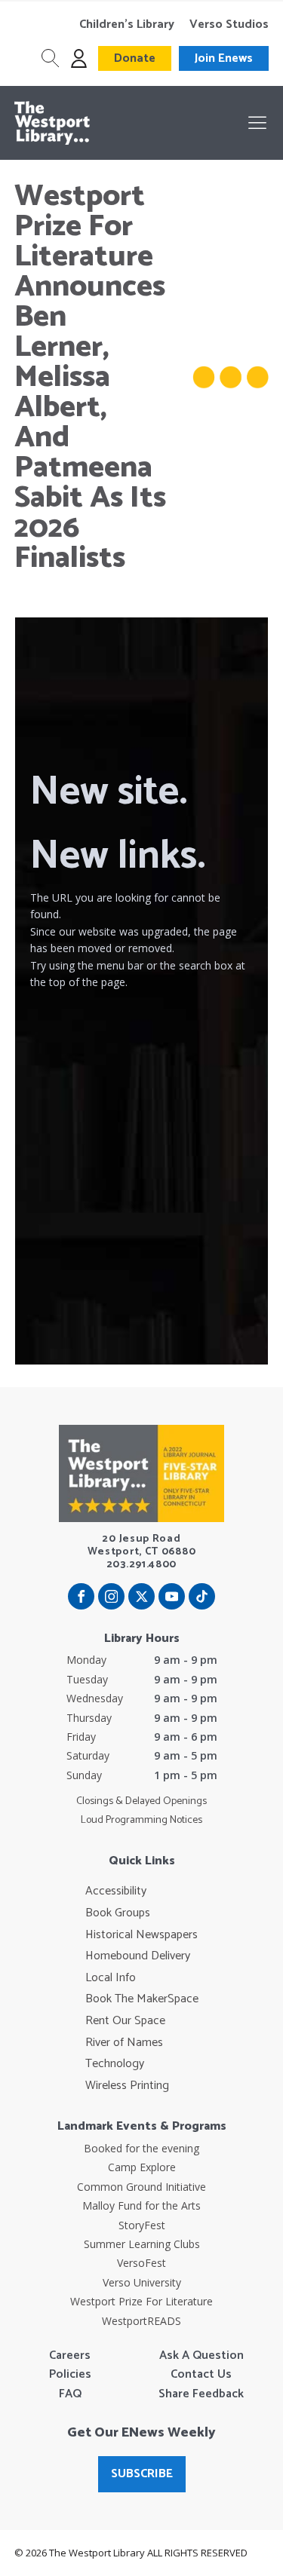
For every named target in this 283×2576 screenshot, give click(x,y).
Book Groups (118, 1913)
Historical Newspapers (141, 1935)
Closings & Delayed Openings (141, 1802)
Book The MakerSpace (142, 1999)
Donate (135, 58)
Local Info (111, 1978)
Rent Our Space (125, 2021)
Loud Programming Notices (141, 1821)
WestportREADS (141, 2321)
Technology (115, 2064)
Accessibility (116, 1891)
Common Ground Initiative (141, 2187)
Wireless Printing (127, 2086)
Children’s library (127, 25)
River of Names (124, 2043)
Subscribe (142, 2474)
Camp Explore (142, 2167)
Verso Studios (229, 25)
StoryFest (142, 2225)
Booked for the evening (141, 2148)
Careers (70, 2356)
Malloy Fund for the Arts (141, 2205)
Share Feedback (201, 2394)
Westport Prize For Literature (141, 2301)
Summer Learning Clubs (142, 2244)
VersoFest (141, 2263)
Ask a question (201, 2356)
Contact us (201, 2375)
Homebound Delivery (138, 1956)
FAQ (70, 2394)
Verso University (142, 2282)
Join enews (224, 58)
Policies (70, 2375)
